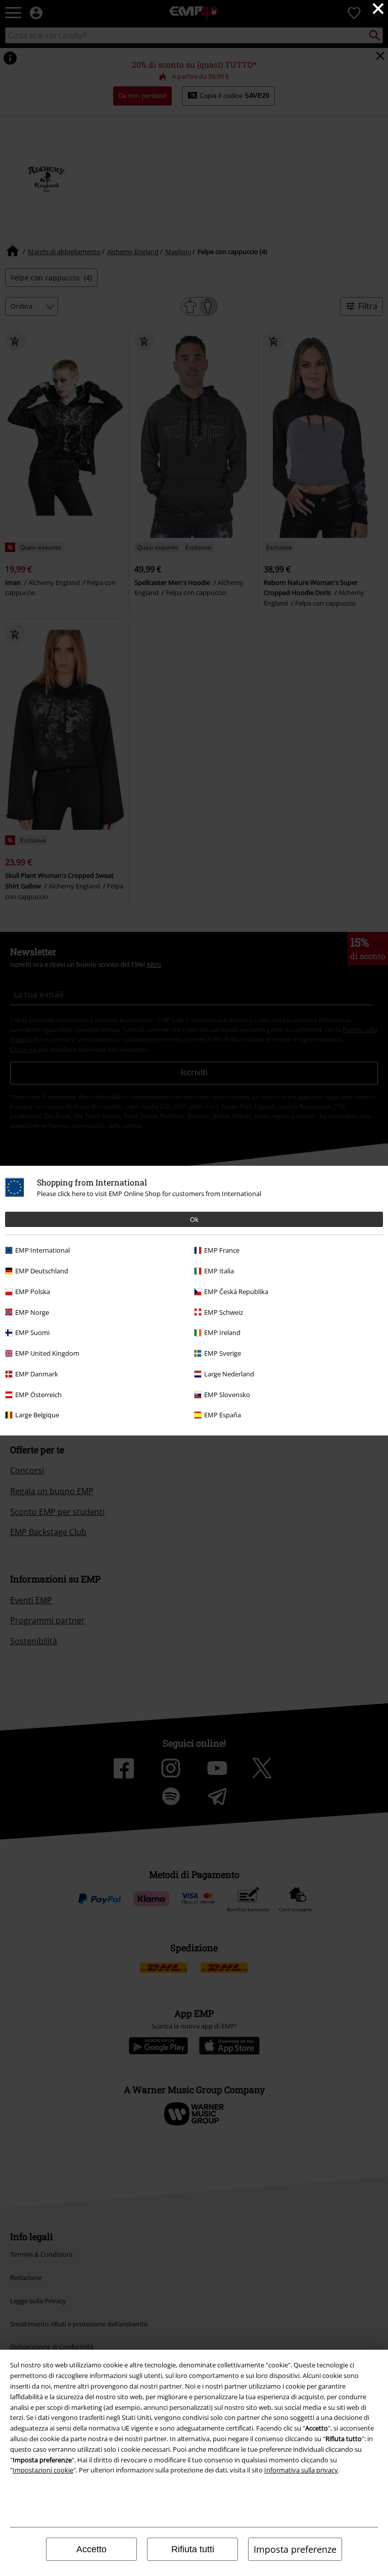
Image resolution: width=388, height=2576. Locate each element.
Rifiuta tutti (193, 2549)
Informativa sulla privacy (301, 2470)
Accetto (91, 2549)
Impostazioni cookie (43, 2470)
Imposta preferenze (295, 2549)
